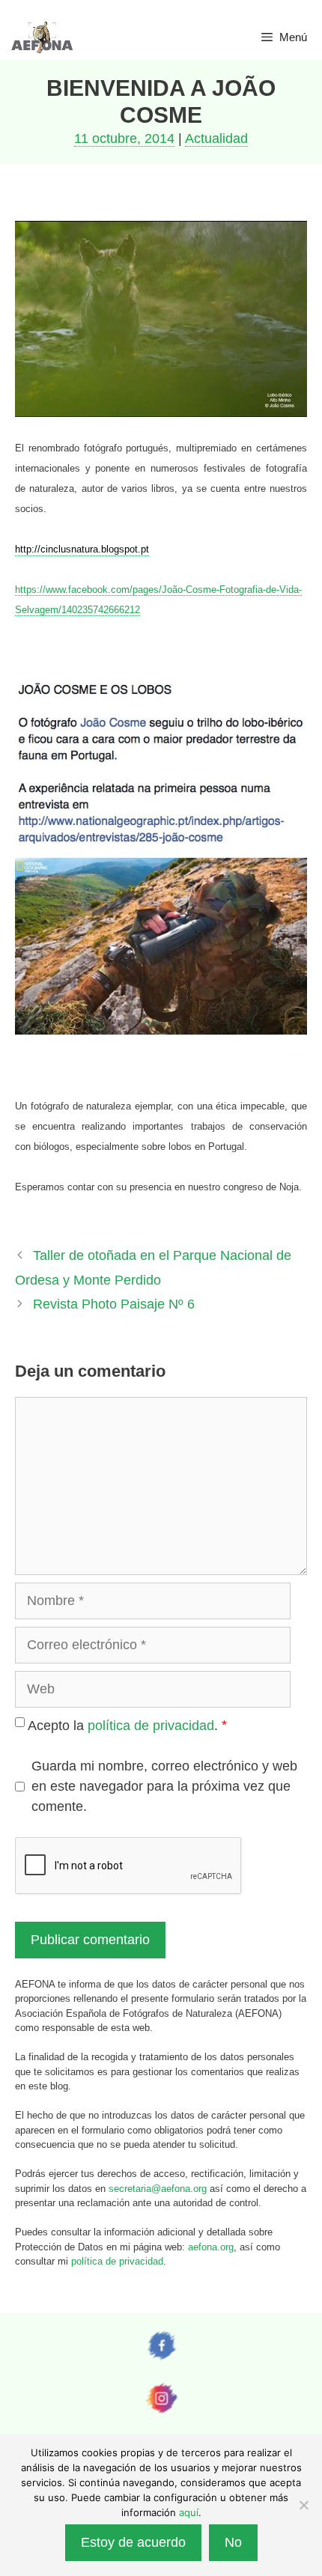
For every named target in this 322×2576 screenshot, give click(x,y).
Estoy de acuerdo (133, 2542)
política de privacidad (151, 1726)
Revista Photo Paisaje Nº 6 (114, 1304)
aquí (189, 2512)
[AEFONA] (43, 37)
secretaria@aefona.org (158, 2189)
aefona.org (211, 2247)
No (233, 2542)
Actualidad (216, 138)
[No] (303, 2505)
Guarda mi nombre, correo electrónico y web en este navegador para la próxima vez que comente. (164, 1786)
